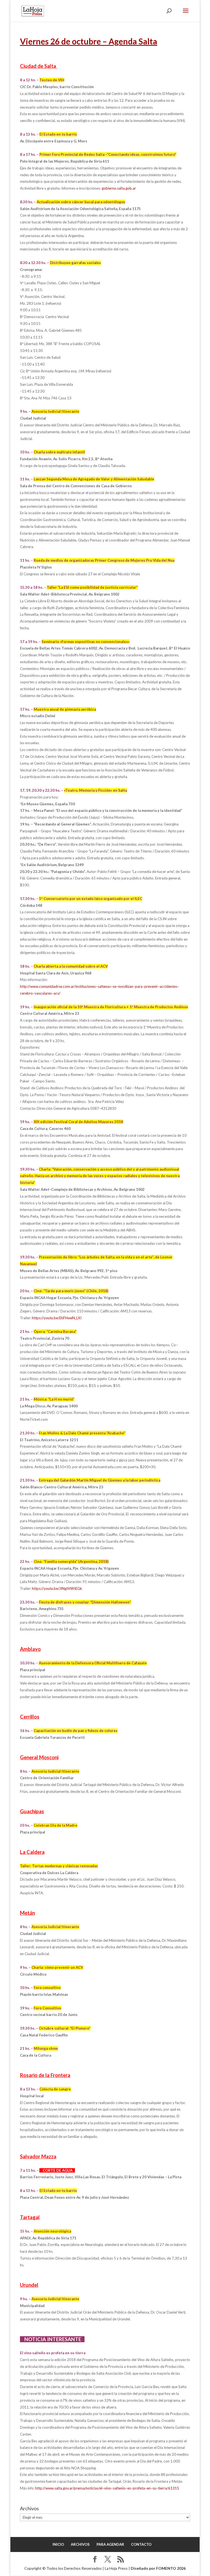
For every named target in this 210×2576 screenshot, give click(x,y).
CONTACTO (141, 2544)
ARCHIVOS (80, 2544)
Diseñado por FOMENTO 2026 (158, 2568)
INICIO (58, 2544)
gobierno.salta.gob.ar (119, 188)
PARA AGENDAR (110, 2544)
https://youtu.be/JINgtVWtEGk (57, 1588)
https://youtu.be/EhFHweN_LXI (57, 1318)
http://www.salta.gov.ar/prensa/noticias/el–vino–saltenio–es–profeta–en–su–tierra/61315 (107, 2488)
